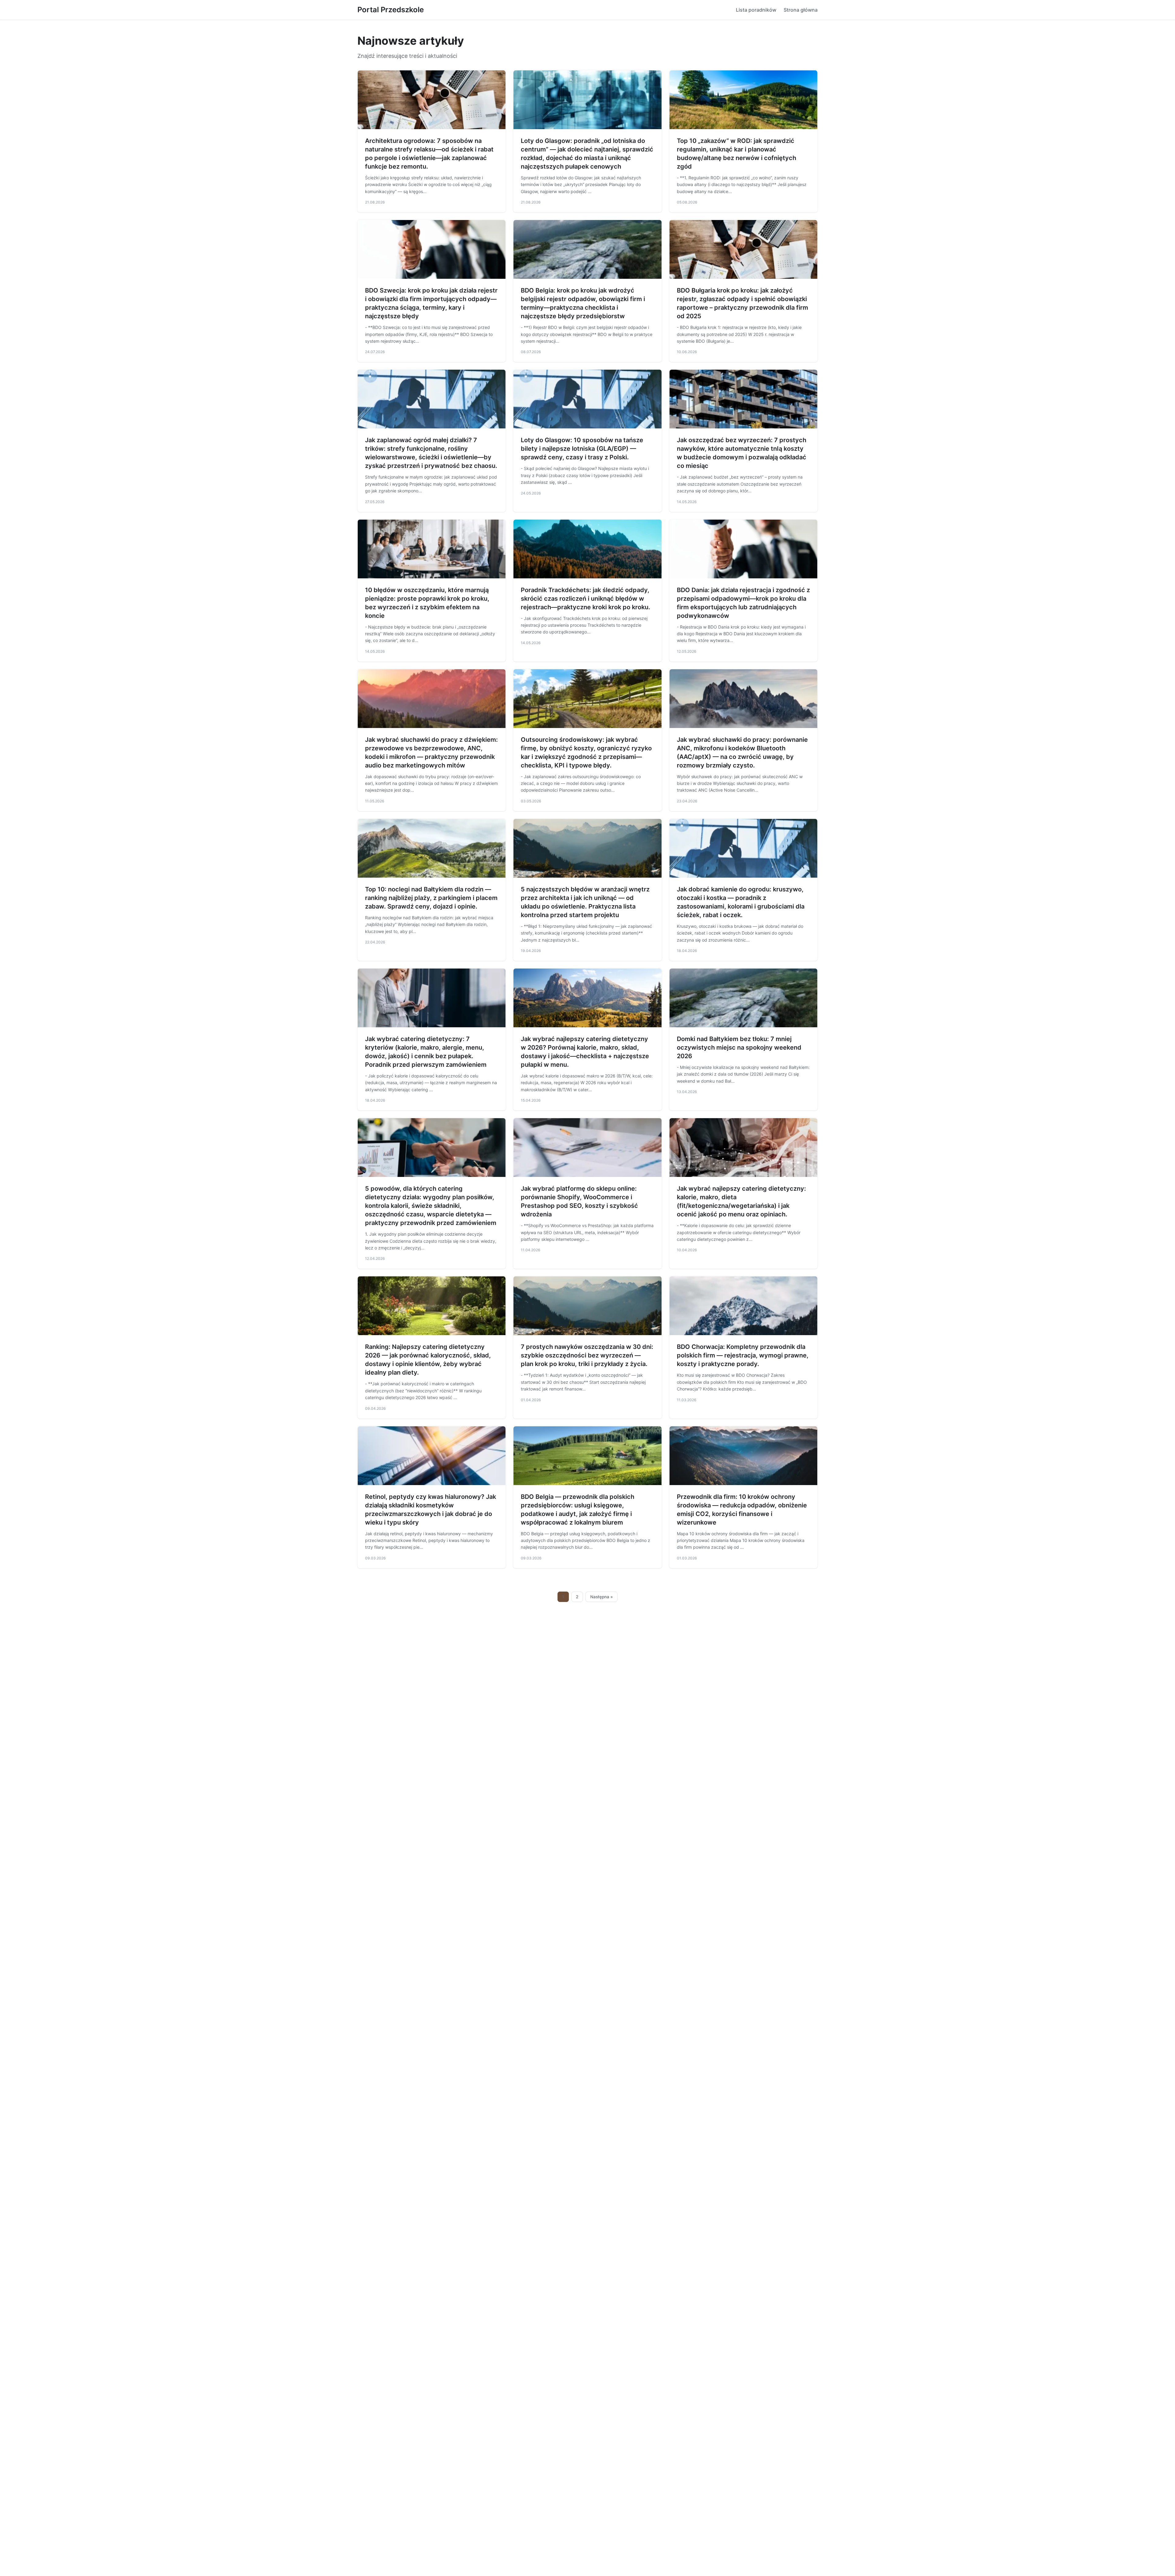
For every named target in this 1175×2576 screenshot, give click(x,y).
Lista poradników (756, 10)
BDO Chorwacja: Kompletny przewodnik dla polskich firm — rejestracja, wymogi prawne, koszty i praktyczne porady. (743, 1355)
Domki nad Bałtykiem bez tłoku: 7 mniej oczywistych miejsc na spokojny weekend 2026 (739, 1047)
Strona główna (801, 10)
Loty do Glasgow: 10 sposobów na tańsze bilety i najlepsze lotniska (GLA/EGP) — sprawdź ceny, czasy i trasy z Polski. (582, 449)
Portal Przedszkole (391, 10)
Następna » (602, 1597)
